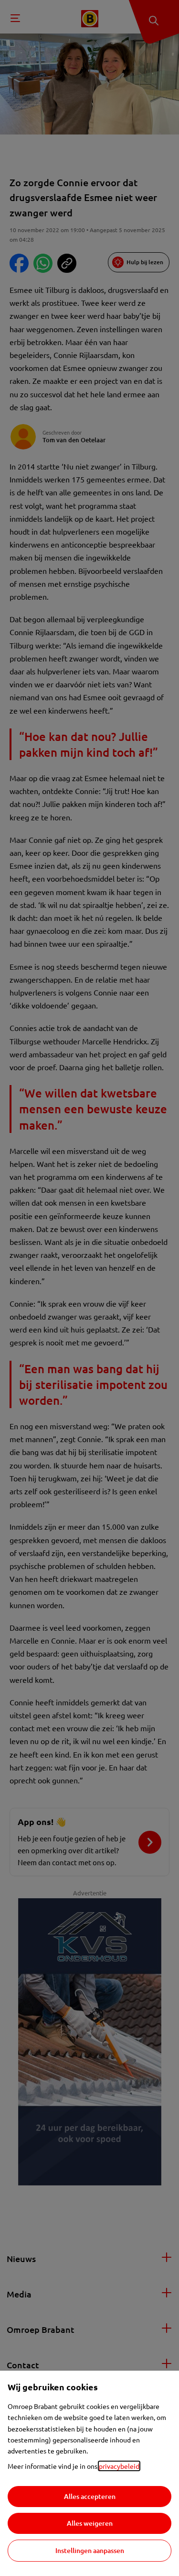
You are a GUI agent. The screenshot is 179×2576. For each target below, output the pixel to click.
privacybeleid (119, 2466)
